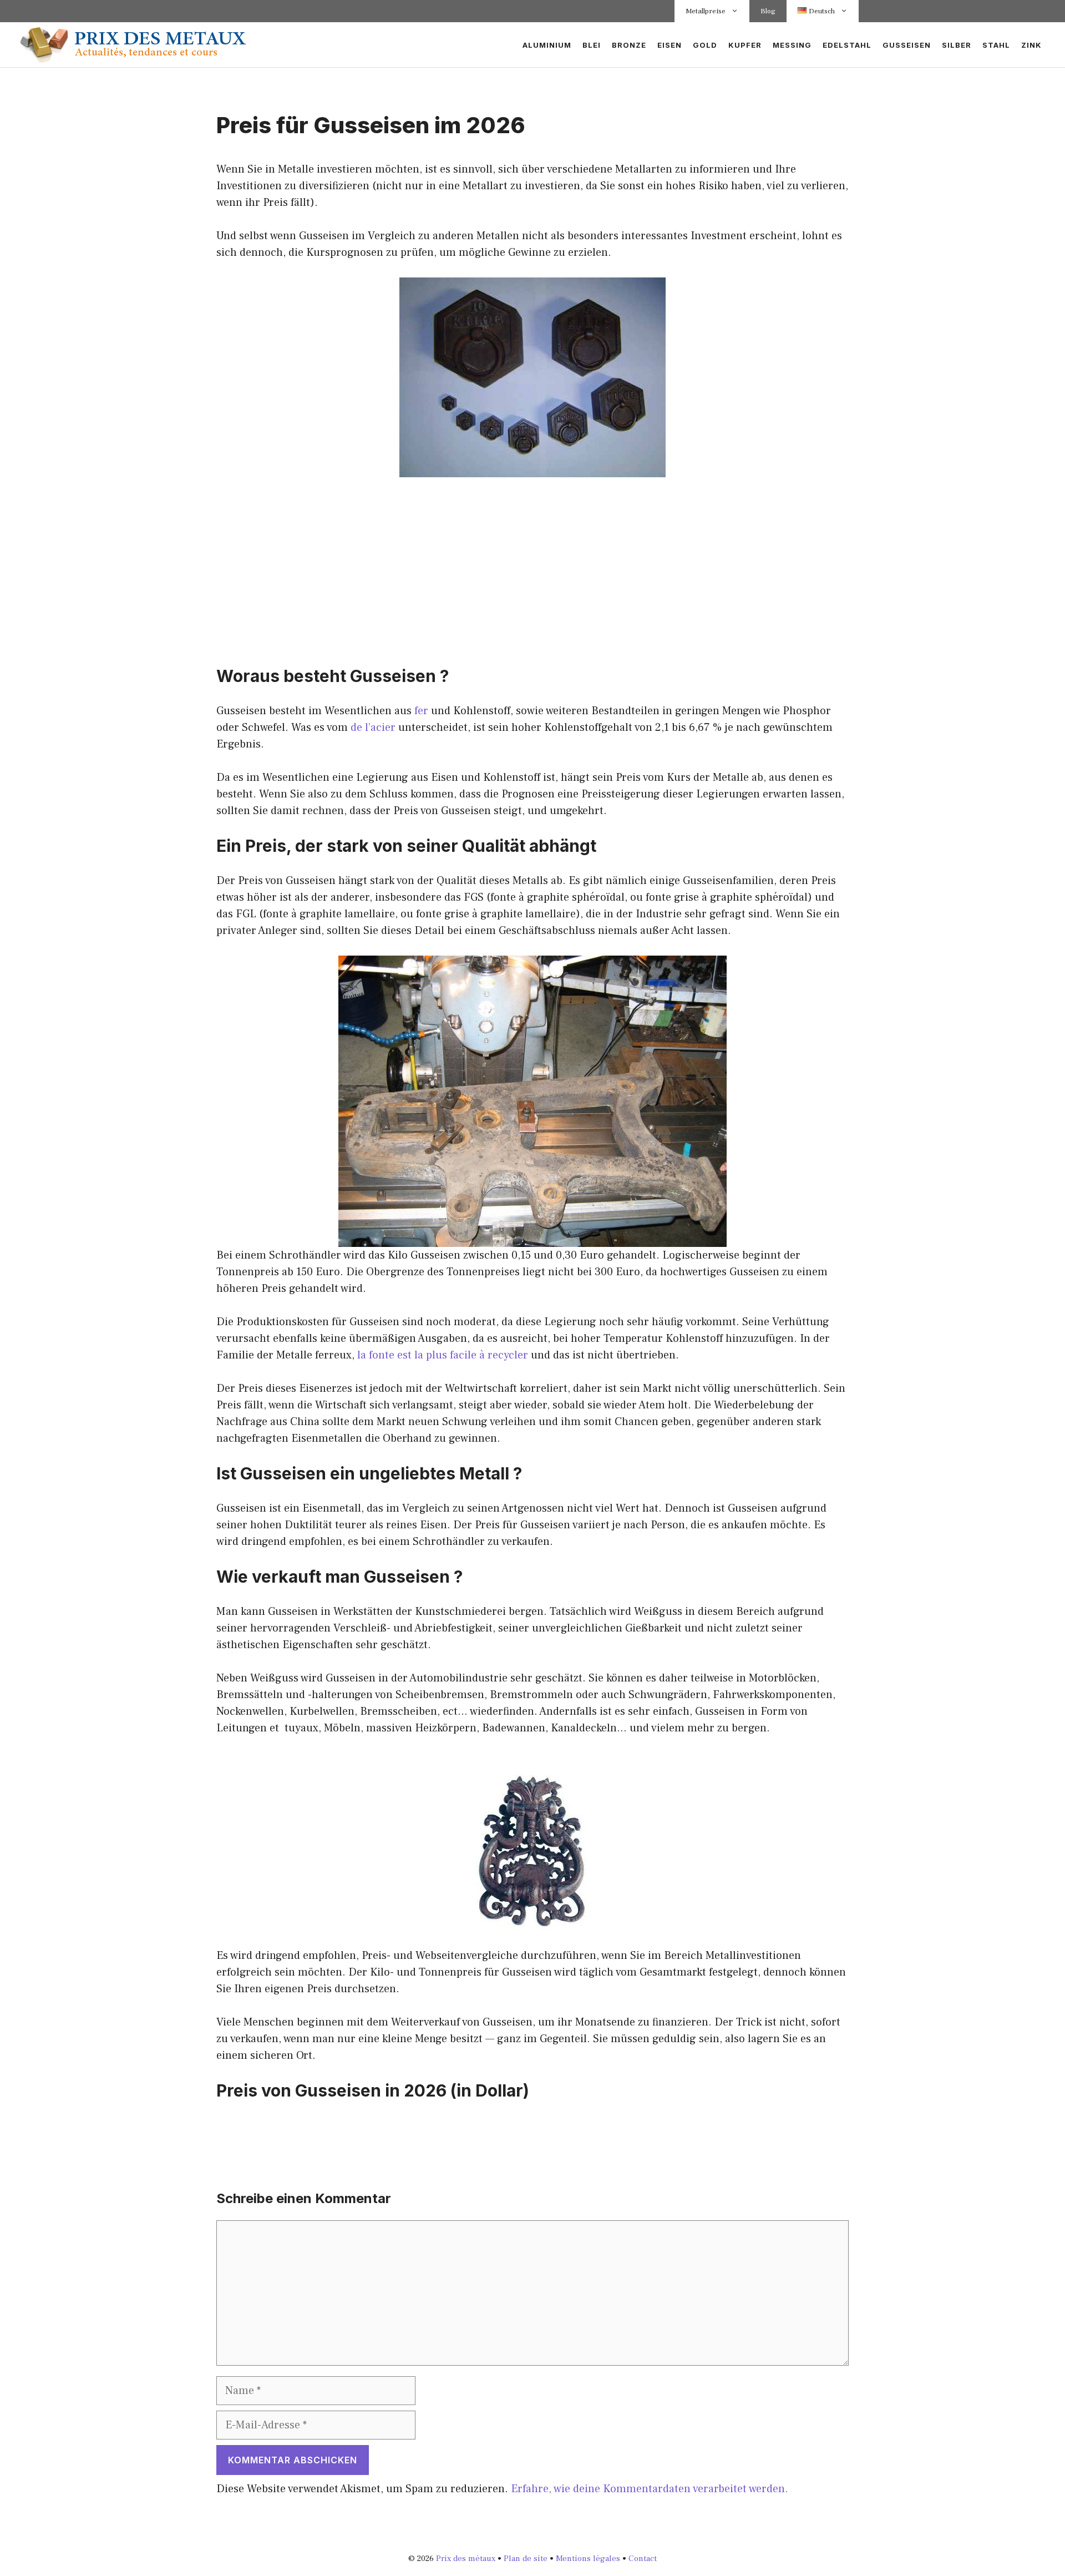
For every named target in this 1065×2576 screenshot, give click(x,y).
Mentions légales (588, 2559)
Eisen (670, 45)
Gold (705, 45)
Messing (792, 45)
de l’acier (373, 728)
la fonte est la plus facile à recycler (443, 1355)
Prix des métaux (466, 2559)
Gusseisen (907, 45)
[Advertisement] (532, 572)
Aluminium (547, 45)
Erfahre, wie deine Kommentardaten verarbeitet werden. (650, 2489)
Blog (768, 11)
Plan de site (526, 2559)
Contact (643, 2559)
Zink (1031, 45)
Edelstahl (847, 45)
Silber (957, 45)
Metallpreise (706, 11)
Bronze (629, 45)
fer (421, 711)
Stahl (996, 45)
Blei (592, 45)
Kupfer (745, 45)
